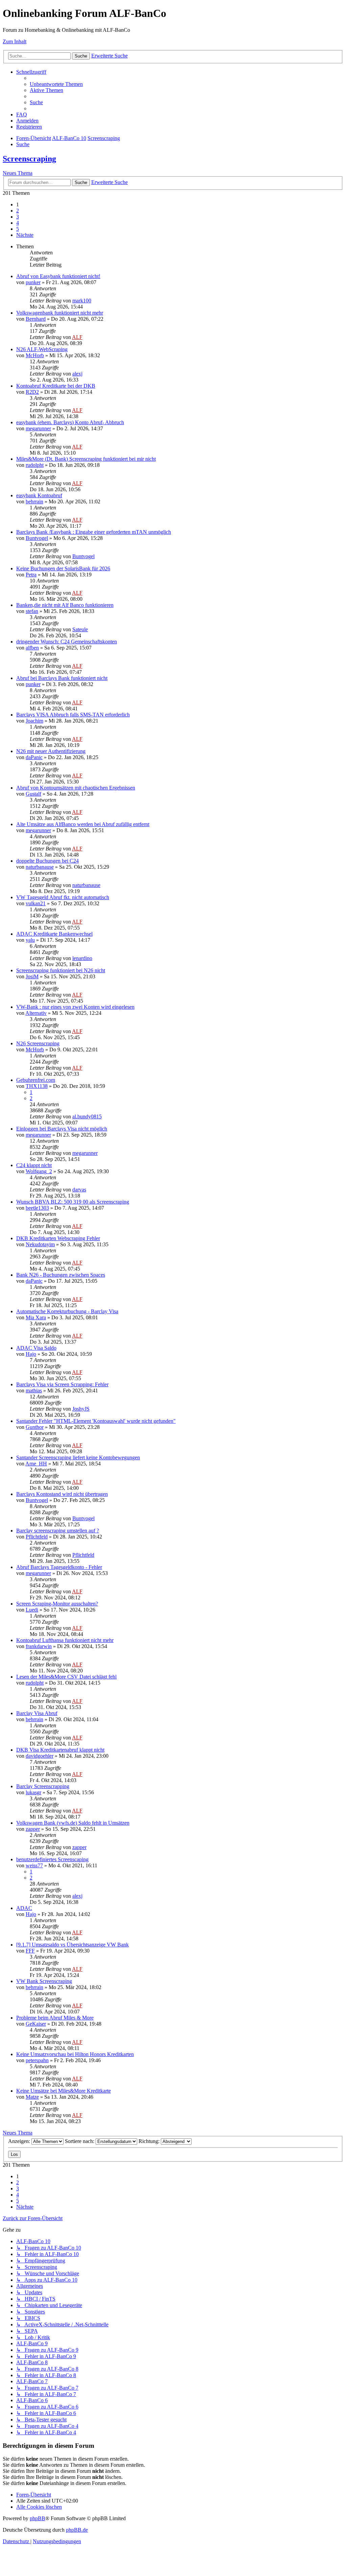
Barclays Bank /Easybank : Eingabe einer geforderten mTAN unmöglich (94, 532)
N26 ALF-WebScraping (42, 349)
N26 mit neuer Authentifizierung (51, 751)
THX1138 (37, 1086)
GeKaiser (36, 2024)
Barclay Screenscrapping (43, 1786)
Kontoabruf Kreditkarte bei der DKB (56, 386)
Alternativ (36, 1013)
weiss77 (34, 1865)
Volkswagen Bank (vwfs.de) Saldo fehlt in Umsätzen (73, 1823)
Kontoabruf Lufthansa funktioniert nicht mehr (65, 1640)
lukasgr (33, 1792)
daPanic (34, 757)
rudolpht (35, 465)
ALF (77, 337)
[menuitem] (56, 84)
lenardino (82, 958)
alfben (32, 648)
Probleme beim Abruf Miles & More (55, 2018)
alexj (77, 374)
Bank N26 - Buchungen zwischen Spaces (61, 1275)
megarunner (38, 428)
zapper (33, 1829)
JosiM (32, 976)
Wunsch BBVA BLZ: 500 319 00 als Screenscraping (73, 1202)
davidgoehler (40, 1756)
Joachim (34, 721)
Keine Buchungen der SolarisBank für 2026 (63, 568)
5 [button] (18, 229)
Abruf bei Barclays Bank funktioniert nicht (62, 678)
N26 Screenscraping (38, 1043)
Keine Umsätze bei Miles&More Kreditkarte (64, 2091)
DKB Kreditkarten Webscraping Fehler (58, 1238)
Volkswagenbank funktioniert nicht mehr (60, 313)
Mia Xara (36, 1317)
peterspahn (37, 2060)
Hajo (31, 1354)
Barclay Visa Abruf (37, 1713)
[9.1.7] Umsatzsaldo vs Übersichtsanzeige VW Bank (72, 1945)
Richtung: (150, 2141)
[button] (25, 235)
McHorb (35, 355)
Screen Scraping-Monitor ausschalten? (57, 1604)
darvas (79, 1190)
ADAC (24, 1908)
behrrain (34, 501)
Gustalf (33, 794)
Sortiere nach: (80, 2141)
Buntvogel (37, 538)
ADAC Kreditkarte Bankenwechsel (54, 934)
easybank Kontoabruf (39, 495)
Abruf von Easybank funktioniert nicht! (58, 276)
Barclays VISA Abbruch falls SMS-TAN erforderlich (73, 715)
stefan (32, 611)
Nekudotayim (40, 1244)
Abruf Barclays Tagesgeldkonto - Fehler (59, 1567)
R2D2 (32, 392)
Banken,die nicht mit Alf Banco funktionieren (65, 605)
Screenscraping (29, 159)
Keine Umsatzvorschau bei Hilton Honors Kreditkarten (75, 2054)
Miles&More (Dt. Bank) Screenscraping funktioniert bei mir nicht (86, 459)
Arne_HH (36, 1464)
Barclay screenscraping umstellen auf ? (58, 1531)
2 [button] (18, 211)
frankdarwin (39, 1646)
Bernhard (36, 319)
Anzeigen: (20, 2141)
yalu (30, 940)
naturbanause (40, 867)
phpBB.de (77, 2530)
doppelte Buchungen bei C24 (47, 861)
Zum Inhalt (15, 41)
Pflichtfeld (37, 1537)
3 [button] (18, 217)
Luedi (32, 1610)
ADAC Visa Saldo (36, 1348)
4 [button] (18, 223)
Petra (31, 575)
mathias (34, 1390)
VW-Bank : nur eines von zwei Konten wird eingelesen (75, 1007)
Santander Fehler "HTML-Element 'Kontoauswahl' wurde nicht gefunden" (96, 1421)
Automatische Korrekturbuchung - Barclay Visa (67, 1311)
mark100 (82, 301)
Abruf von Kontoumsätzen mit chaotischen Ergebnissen (76, 788)
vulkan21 (36, 903)
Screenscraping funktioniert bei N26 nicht (61, 970)
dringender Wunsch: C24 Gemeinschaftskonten (67, 642)
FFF (30, 1951)
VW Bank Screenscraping (44, 1981)
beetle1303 (37, 1208)
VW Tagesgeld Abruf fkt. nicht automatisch (63, 897)
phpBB (38, 2518)
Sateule (80, 629)
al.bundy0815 (87, 1116)
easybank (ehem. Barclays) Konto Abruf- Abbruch (70, 422)
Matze (32, 2097)
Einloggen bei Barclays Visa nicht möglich (62, 1129)
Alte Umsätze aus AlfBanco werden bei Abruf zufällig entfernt (83, 824)
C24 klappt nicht (34, 1165)
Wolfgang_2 (39, 1171)
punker (33, 282)
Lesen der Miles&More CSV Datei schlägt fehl (66, 1677)
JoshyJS (81, 1409)
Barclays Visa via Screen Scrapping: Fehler (62, 1384)
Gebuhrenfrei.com (36, 1080)
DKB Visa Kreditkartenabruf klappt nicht (60, 1750)
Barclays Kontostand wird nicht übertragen (62, 1494)
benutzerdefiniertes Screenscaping (52, 1859)
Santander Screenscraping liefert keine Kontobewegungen (78, 1457)
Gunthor (35, 1427)
